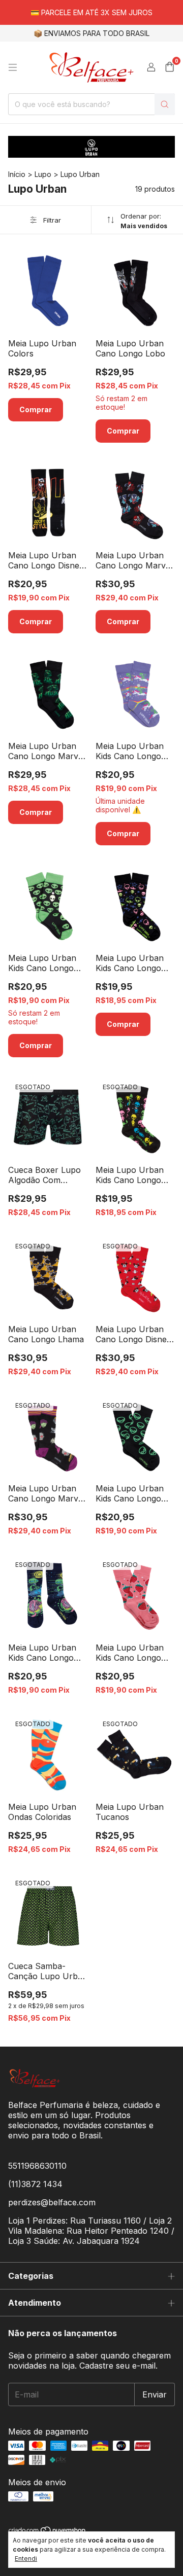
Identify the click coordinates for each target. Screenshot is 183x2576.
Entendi (26, 2559)
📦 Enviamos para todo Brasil (91, 33)
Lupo (43, 174)
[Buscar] (165, 104)
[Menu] (13, 67)
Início (17, 174)
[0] (170, 67)
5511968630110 (37, 2166)
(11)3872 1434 (35, 2184)
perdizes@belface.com (52, 2202)
